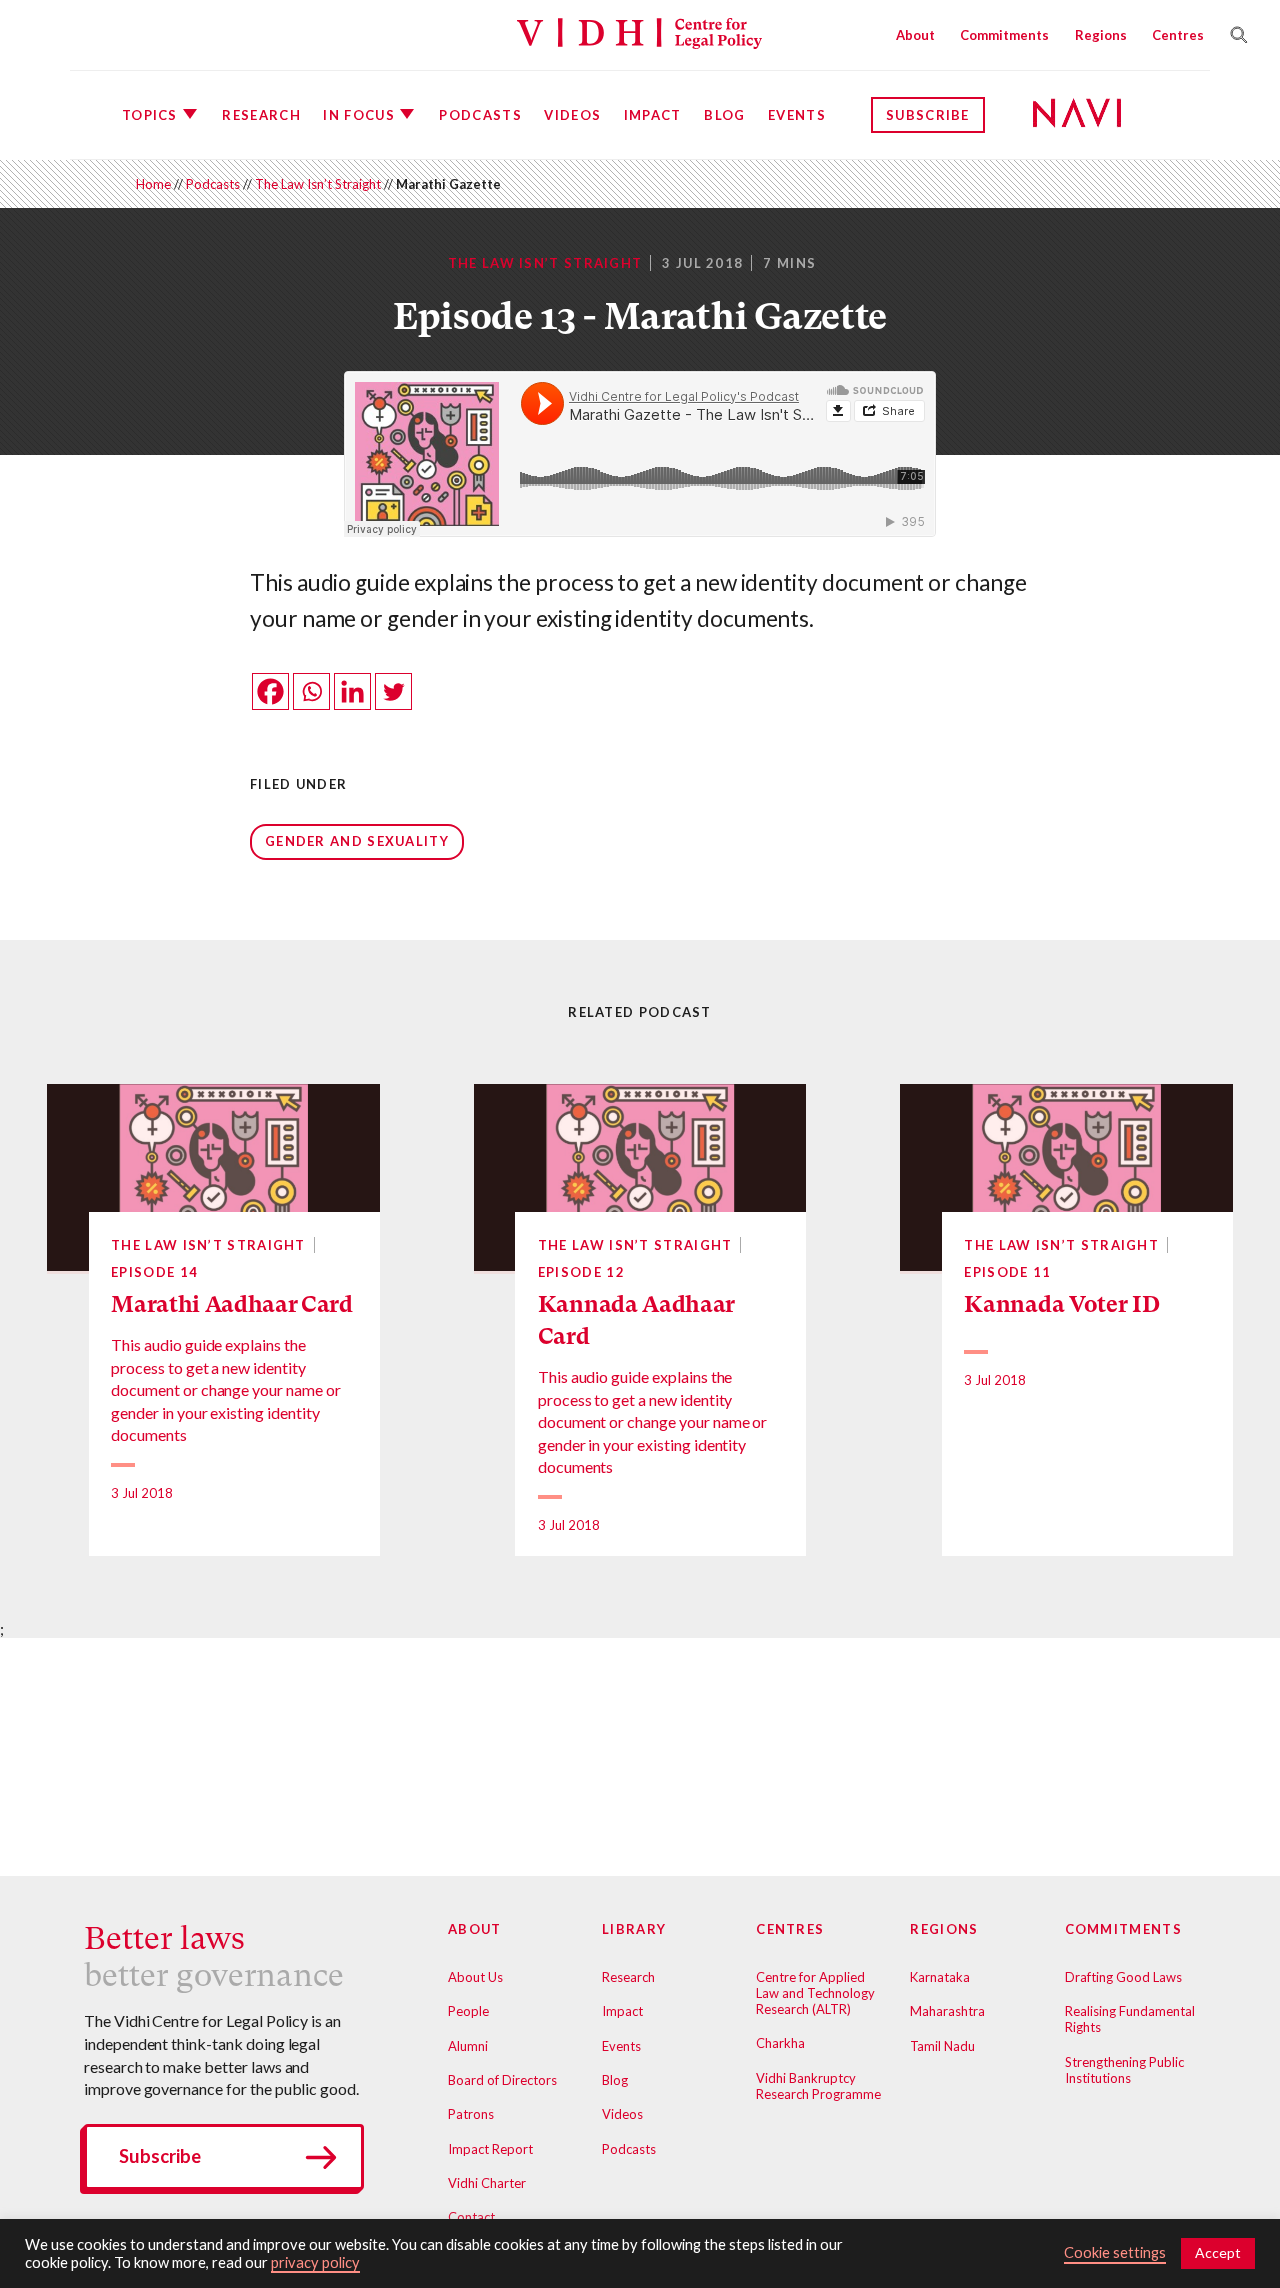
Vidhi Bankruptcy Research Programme (818, 2086)
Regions (1101, 35)
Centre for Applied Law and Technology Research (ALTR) (815, 1993)
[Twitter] (393, 691)
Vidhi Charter (487, 2183)
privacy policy (315, 2262)
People (468, 2011)
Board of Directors (502, 2080)
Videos (572, 115)
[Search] (1233, 35)
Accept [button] (1218, 2252)
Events (797, 115)
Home (153, 184)
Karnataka (940, 1977)
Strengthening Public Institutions (1124, 2070)
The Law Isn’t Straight (318, 184)
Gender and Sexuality (357, 841)
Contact (471, 2217)
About (915, 35)
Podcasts (480, 115)
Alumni (468, 2046)
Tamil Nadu (942, 2046)
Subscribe (928, 115)
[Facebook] (270, 691)
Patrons (471, 2114)
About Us (475, 1977)
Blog (724, 115)
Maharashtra (947, 2011)
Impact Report (490, 2149)
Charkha (780, 2043)
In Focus (358, 115)
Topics (150, 115)
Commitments (1004, 35)
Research (261, 115)
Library (634, 1929)
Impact (653, 115)
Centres (1178, 35)
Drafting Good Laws (1123, 1977)
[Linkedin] (352, 691)
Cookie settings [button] (1115, 2252)
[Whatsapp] (311, 691)
